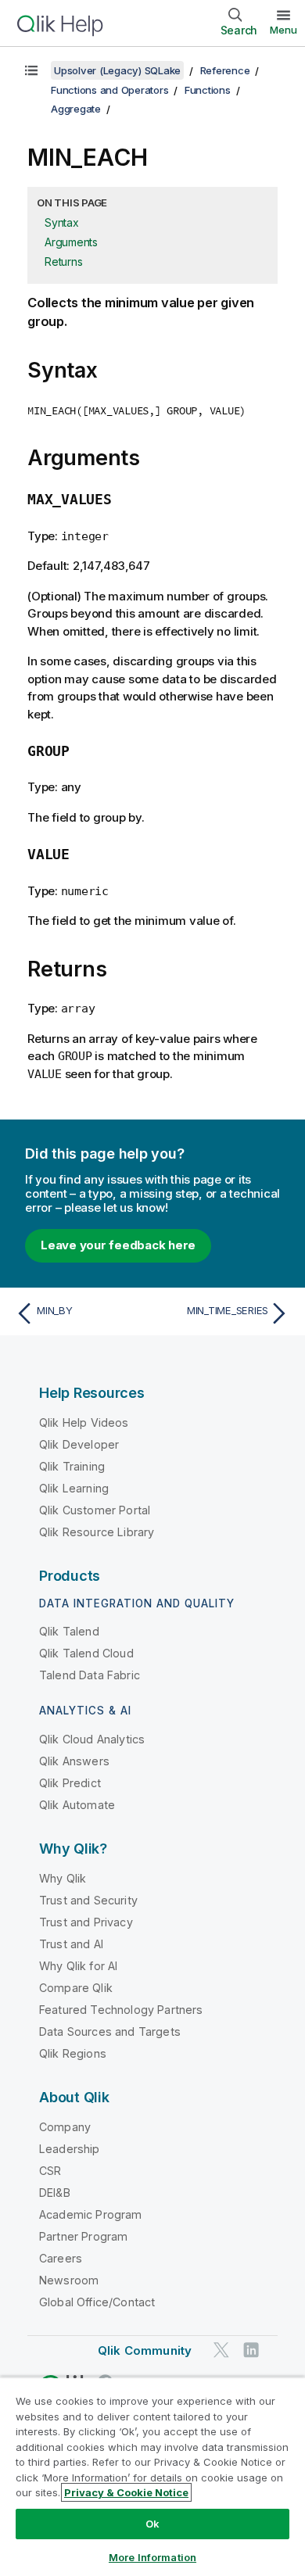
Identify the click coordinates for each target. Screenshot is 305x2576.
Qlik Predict (70, 1783)
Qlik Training (72, 1466)
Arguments (71, 242)
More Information (152, 2557)
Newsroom (69, 2280)
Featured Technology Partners (121, 2010)
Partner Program (83, 2236)
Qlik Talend (69, 1631)
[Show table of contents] (31, 70)
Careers (61, 2258)
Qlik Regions (73, 2053)
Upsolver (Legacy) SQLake (117, 70)
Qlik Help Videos (84, 1422)
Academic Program (91, 2214)
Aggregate (76, 109)
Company (65, 2127)
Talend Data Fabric (90, 1675)
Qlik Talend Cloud (86, 1653)
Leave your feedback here (118, 1245)
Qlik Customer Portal (95, 1510)
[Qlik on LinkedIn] (251, 2350)
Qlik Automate (77, 1805)
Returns (63, 262)
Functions (208, 90)
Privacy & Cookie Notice (126, 2492)
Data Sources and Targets (110, 2031)
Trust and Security (88, 1900)
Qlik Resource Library (97, 1532)
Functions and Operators (109, 90)
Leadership (70, 2149)
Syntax (62, 222)
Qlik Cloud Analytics (92, 1739)
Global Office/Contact (97, 2302)
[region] (152, 2476)
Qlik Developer (79, 1444)
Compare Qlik (76, 1988)
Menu (283, 30)
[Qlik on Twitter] (221, 2350)
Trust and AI (71, 1944)
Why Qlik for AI (78, 1966)
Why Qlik (63, 1878)
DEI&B (55, 2193)
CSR (50, 2171)
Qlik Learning (74, 1488)
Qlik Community (145, 2350)
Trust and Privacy (86, 1922)
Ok (152, 2524)
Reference (225, 70)
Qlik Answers (74, 1761)
